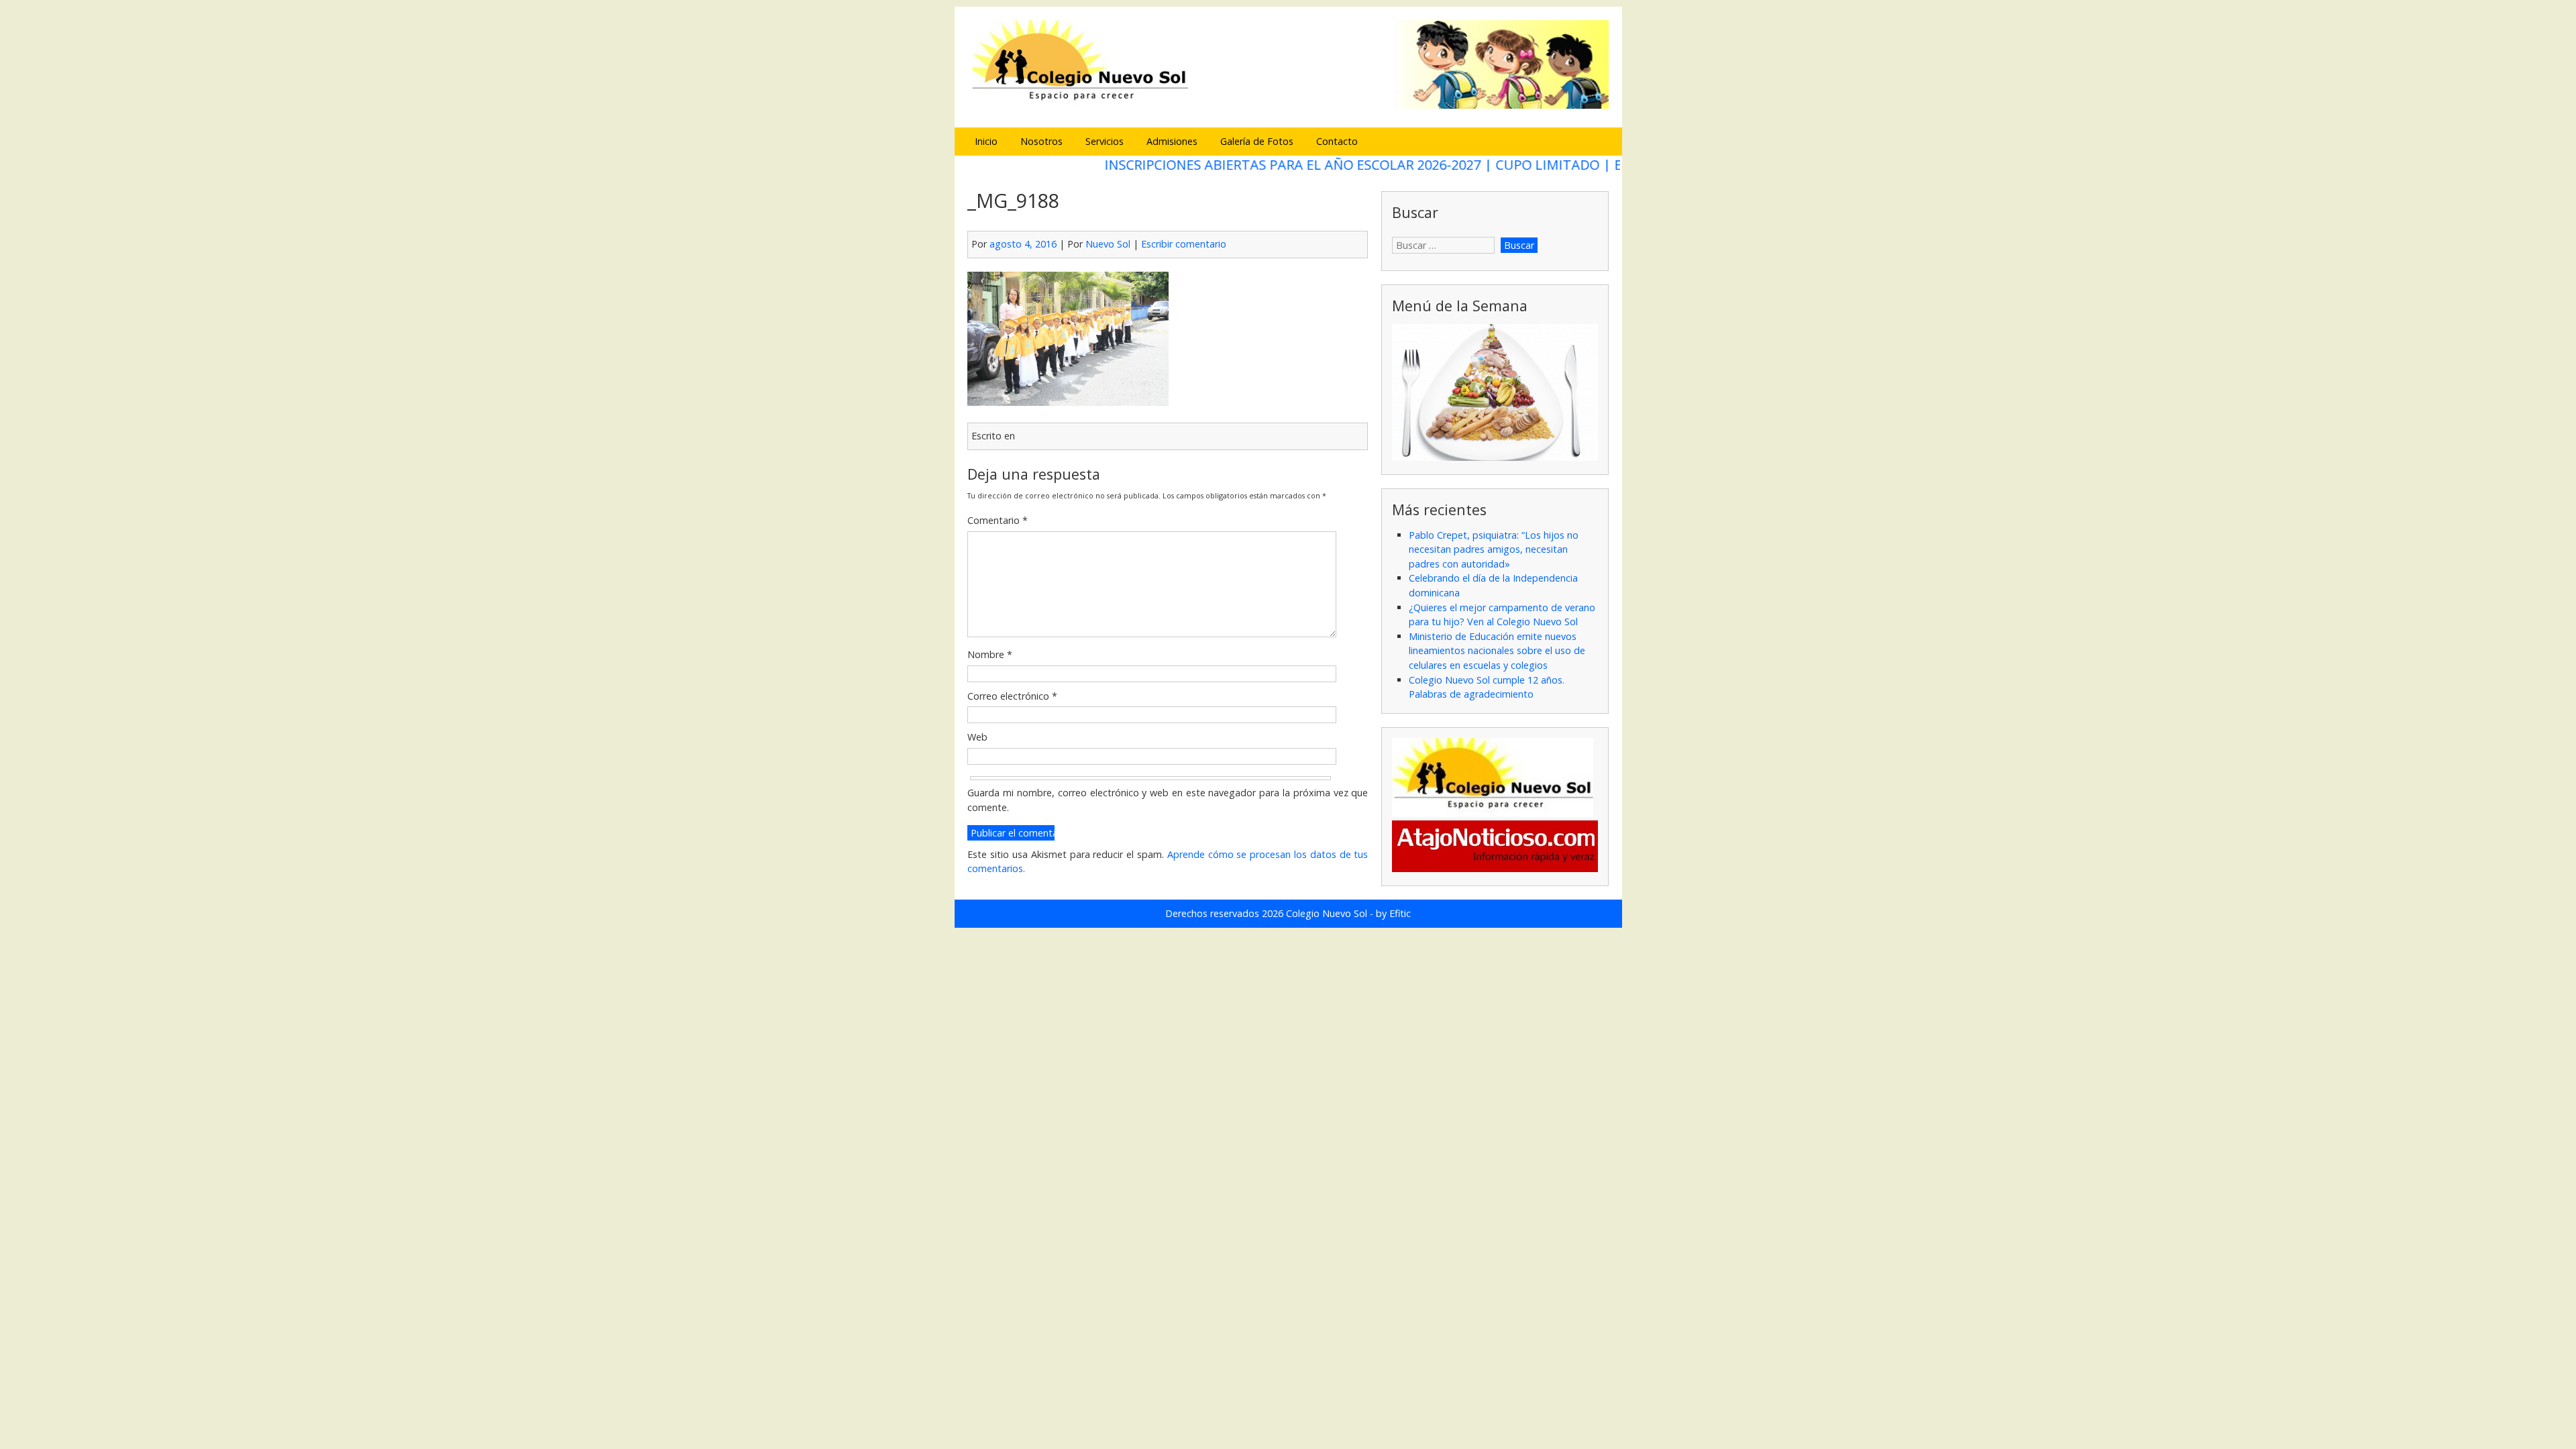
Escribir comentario (1184, 244)
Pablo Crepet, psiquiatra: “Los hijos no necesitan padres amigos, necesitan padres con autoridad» (1494, 549)
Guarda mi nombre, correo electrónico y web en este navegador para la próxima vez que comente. (1168, 800)
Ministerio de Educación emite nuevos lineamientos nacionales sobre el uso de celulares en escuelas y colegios (1497, 651)
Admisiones (1172, 141)
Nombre (990, 654)
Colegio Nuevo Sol (1327, 913)
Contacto (1337, 141)
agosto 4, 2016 (1023, 244)
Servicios (1105, 141)
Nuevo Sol (1108, 244)
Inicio (986, 141)
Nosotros (1041, 141)
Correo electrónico (1012, 696)
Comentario (998, 520)
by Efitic (1393, 913)
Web (977, 737)
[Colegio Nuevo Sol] (1288, 107)
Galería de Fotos (1257, 141)
